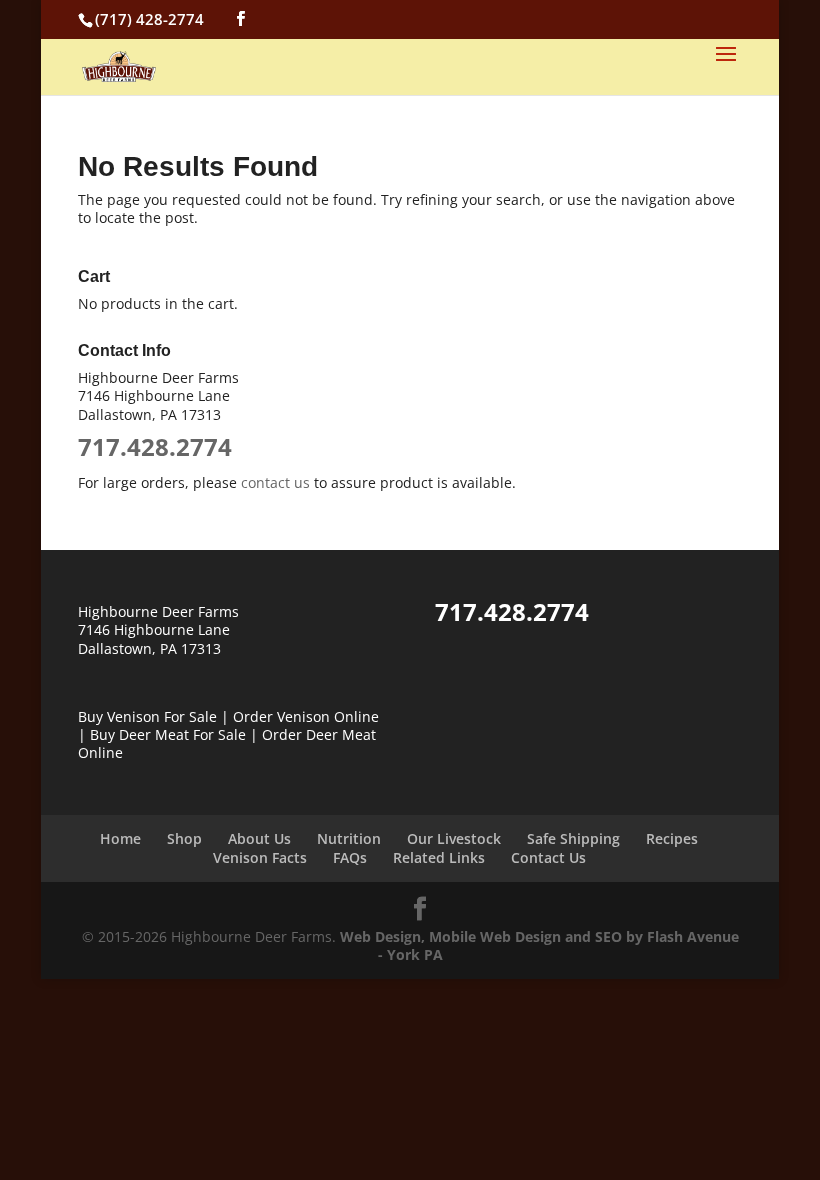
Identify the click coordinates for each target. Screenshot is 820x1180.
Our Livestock (454, 838)
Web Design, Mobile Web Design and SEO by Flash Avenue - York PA (539, 945)
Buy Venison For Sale (147, 716)
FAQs (350, 857)
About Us (259, 838)
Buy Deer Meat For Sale (168, 734)
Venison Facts (260, 857)
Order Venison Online (306, 716)
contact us (275, 482)
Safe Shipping (573, 838)
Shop (184, 838)
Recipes (672, 838)
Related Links (439, 857)
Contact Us (548, 857)
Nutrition (349, 838)
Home (120, 838)
